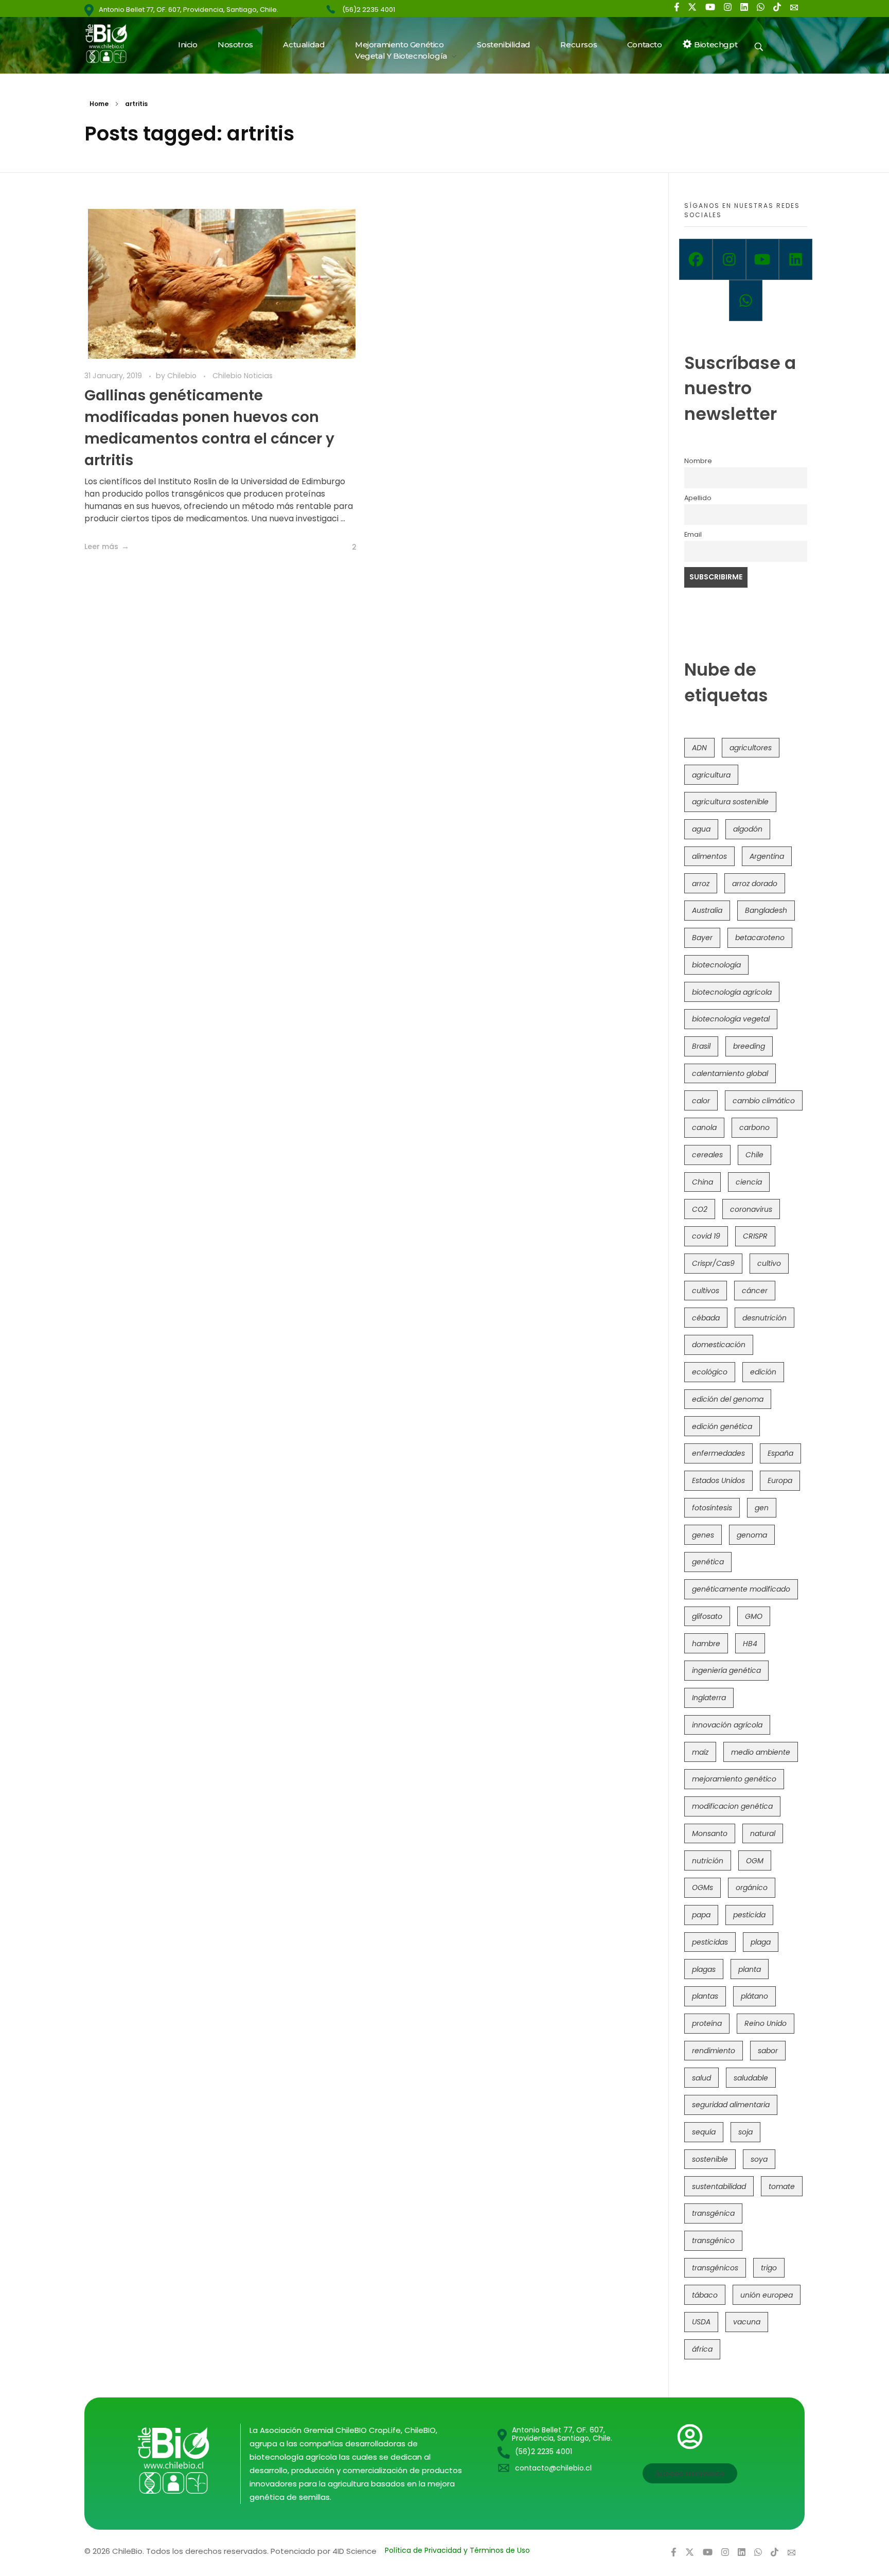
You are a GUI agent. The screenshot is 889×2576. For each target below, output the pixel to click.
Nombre (698, 461)
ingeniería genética (726, 1670)
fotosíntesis (712, 1508)
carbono (754, 1127)
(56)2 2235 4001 (369, 10)
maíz (700, 1752)
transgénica (713, 2213)
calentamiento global (730, 1073)
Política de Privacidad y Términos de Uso (457, 2550)
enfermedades (718, 1453)
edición (763, 1372)
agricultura (711, 775)
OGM (755, 1861)
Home (99, 104)
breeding (749, 1046)
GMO (754, 1616)
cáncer (755, 1291)
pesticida (749, 1915)
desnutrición (764, 1318)
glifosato (707, 1616)
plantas (705, 1996)
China (703, 1182)
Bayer (702, 938)
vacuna (747, 2322)
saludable (751, 2078)
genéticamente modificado (741, 1589)
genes (703, 1535)
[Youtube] (763, 259)
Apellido (698, 498)
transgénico (713, 2240)
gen (762, 1508)
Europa (780, 1480)
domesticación (719, 1345)
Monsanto (710, 1833)
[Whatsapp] (746, 301)
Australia (707, 910)
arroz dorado (755, 884)
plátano (754, 1996)
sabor (768, 2051)
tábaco (705, 2295)
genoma (752, 1535)
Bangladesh (766, 910)
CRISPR (755, 1236)
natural (763, 1833)
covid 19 (706, 1236)
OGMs (703, 1887)
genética (708, 1562)
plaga (761, 1942)
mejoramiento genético (734, 1779)
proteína (707, 2023)
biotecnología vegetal (731, 1019)
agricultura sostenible (730, 802)
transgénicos (715, 2268)
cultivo (769, 1263)
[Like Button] (346, 548)
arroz (701, 884)
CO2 (700, 1209)
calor (701, 1101)
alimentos (709, 856)
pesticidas (710, 1942)
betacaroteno (760, 938)
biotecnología (716, 965)
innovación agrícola (727, 1725)
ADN (699, 748)
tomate (782, 2186)
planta (750, 1969)
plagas (704, 1969)
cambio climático (764, 1101)
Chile (754, 1155)
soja (745, 2132)
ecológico (710, 1372)
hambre (706, 1644)
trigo (769, 2268)
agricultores (751, 748)
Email (693, 534)
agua (701, 829)
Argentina (767, 856)
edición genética (722, 1426)
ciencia (749, 1182)
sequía (704, 2132)
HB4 (750, 1644)
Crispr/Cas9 (713, 1263)
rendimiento (714, 2051)
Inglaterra (709, 1698)
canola (704, 1127)
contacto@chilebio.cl (553, 2468)
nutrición (708, 1861)
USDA (701, 2322)
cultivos (706, 1291)
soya (759, 2159)
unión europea (767, 2295)
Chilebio (183, 376)
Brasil (701, 1046)
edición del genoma (728, 1399)
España (780, 1453)
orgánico (752, 1887)
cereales (707, 1155)
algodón (748, 829)
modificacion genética (732, 1806)
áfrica (702, 2349)
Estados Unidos (718, 1480)
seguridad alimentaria (731, 2105)
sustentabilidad (719, 2186)
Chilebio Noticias (243, 376)
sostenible (710, 2159)
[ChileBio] (113, 43)
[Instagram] (729, 259)
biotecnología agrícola (732, 992)
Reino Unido (766, 2023)
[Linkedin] (796, 259)
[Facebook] (696, 259)
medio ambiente (761, 1752)
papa (701, 1915)
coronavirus (751, 1209)
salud (701, 2078)
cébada (706, 1318)
